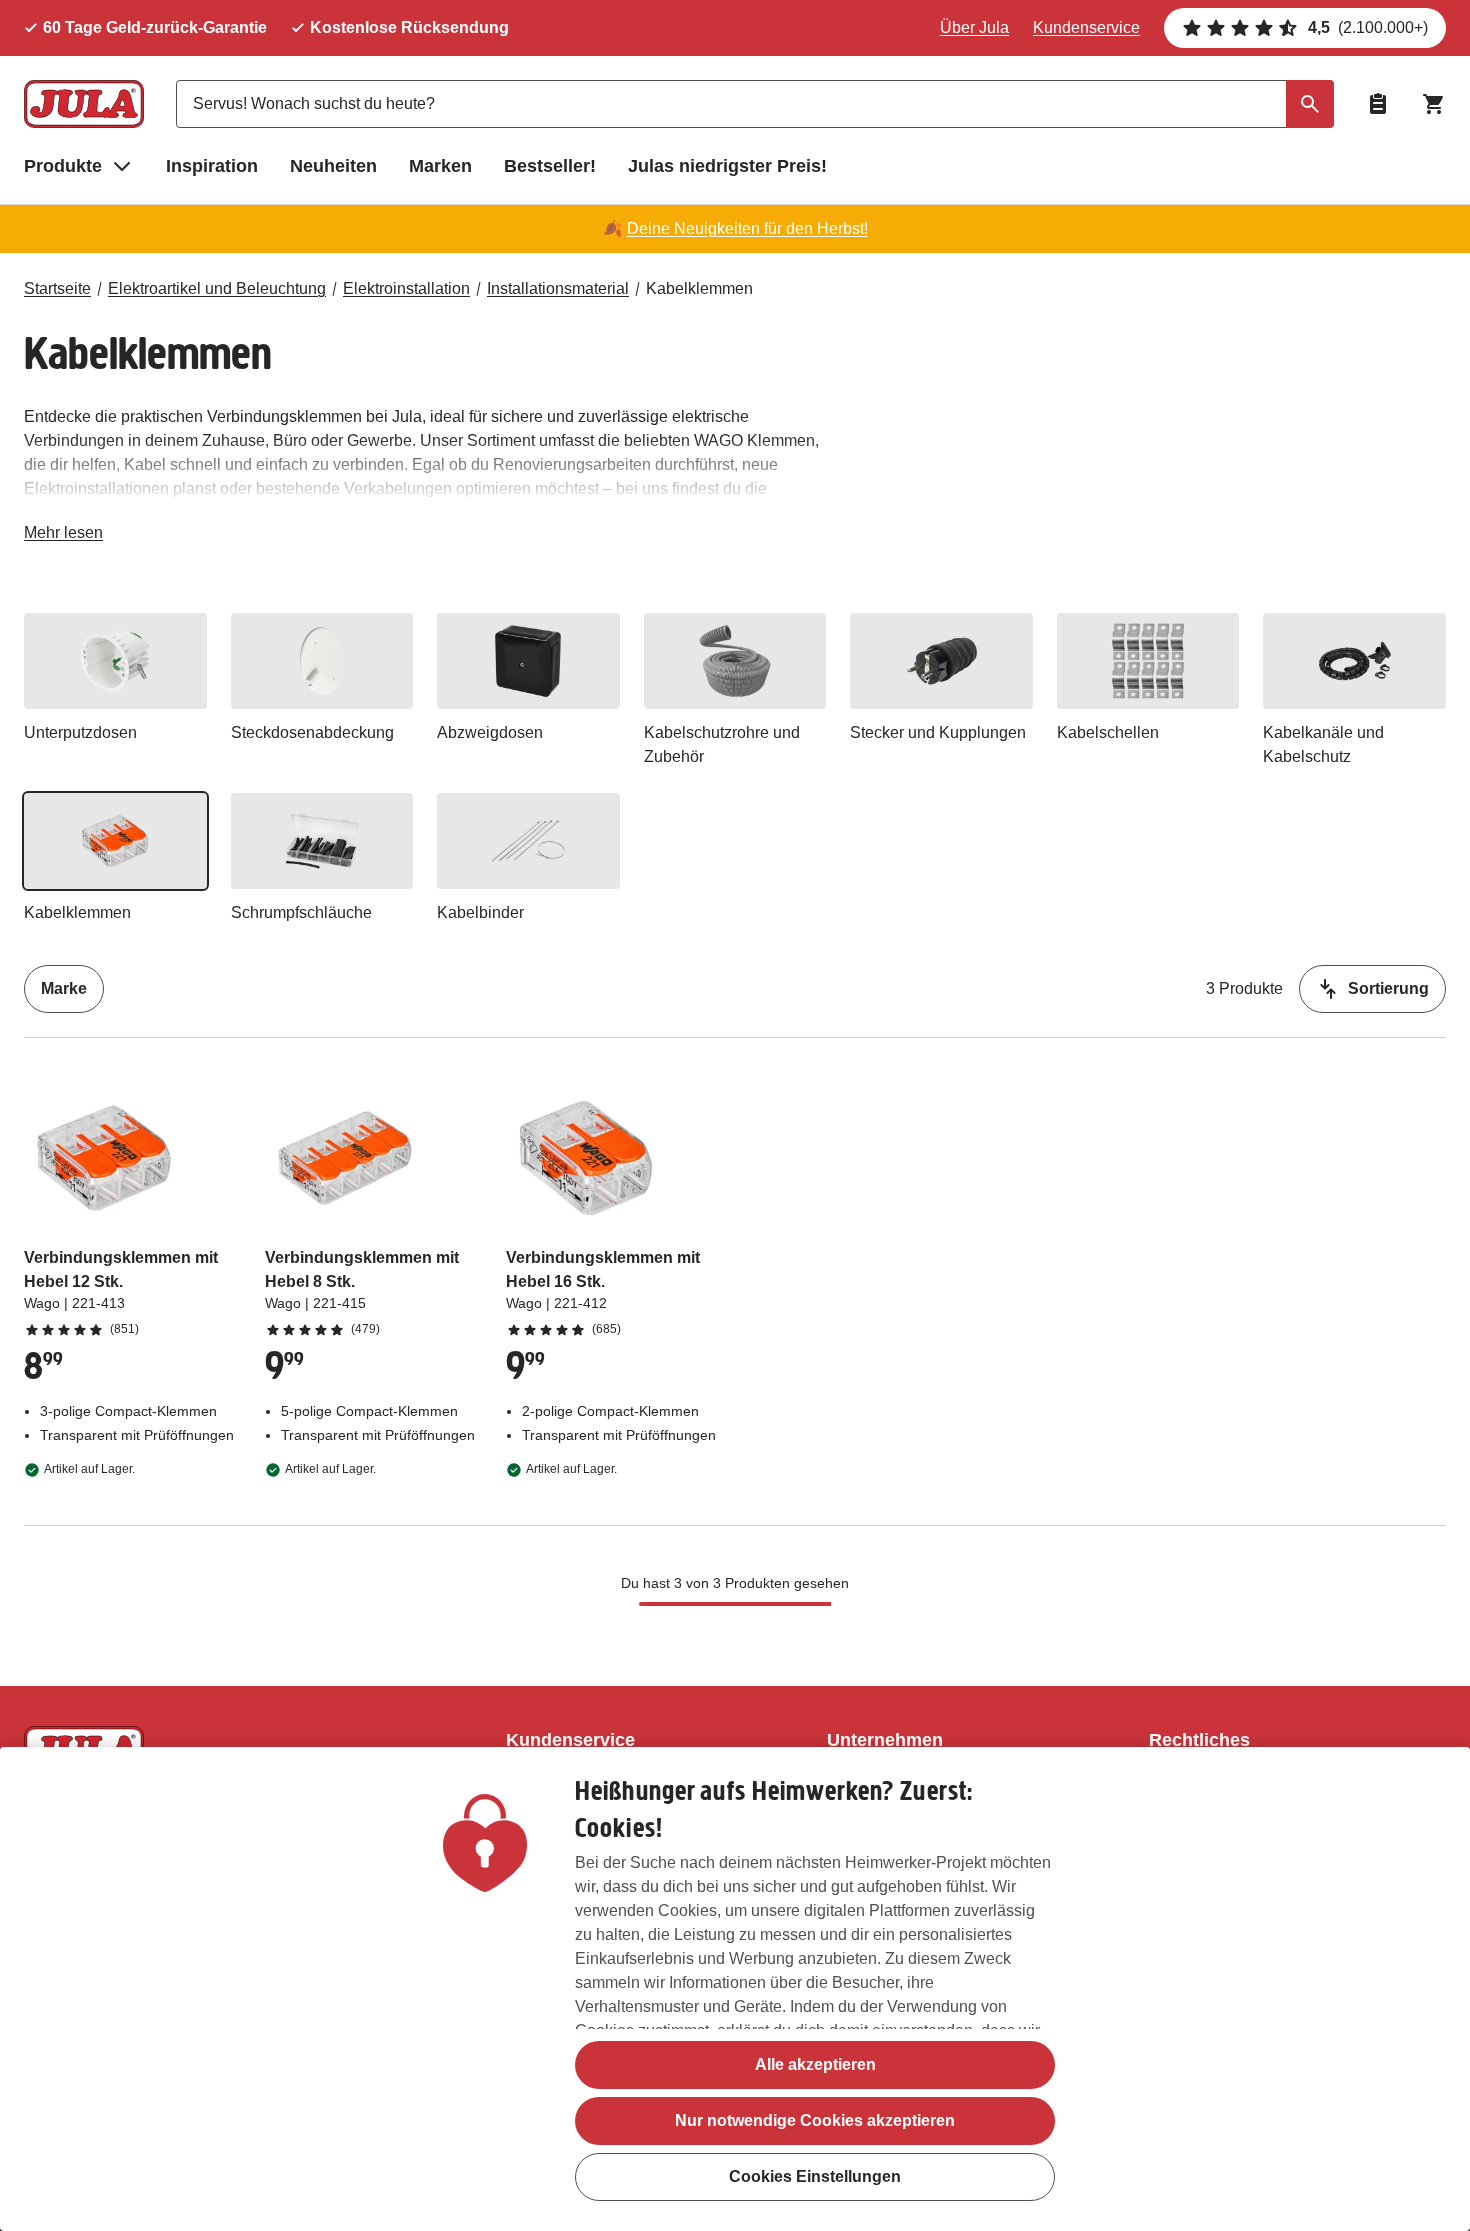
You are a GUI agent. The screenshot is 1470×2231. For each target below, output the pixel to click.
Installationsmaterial (558, 288)
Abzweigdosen (490, 732)
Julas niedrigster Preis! (727, 166)
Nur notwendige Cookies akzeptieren (815, 2120)
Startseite (57, 288)
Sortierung (1388, 988)
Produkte (63, 166)
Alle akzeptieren (815, 2064)
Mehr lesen (63, 536)
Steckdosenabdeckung (312, 732)
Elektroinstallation (406, 288)
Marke (64, 988)
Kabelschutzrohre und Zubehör (722, 744)
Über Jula (974, 27)
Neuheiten (333, 166)
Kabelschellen (1108, 732)
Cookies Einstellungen (815, 2176)
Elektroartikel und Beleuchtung (217, 288)
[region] (735, 1989)
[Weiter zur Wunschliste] (1378, 104)
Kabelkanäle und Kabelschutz (1323, 744)
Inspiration (212, 166)
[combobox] (755, 104)
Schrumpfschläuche (301, 912)
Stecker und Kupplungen (938, 732)
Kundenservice (1086, 27)
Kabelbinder (480, 912)
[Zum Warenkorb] (1434, 104)
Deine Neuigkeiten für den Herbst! (747, 228)
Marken (440, 166)
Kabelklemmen (699, 288)
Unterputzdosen (80, 732)
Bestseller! (550, 166)
